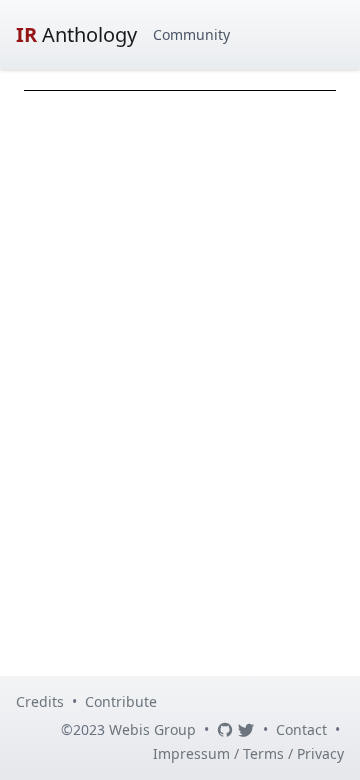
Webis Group (152, 729)
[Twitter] (246, 730)
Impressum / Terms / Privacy (248, 753)
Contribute (121, 701)
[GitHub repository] (225, 730)
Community (191, 34)
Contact (301, 729)
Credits (40, 701)
